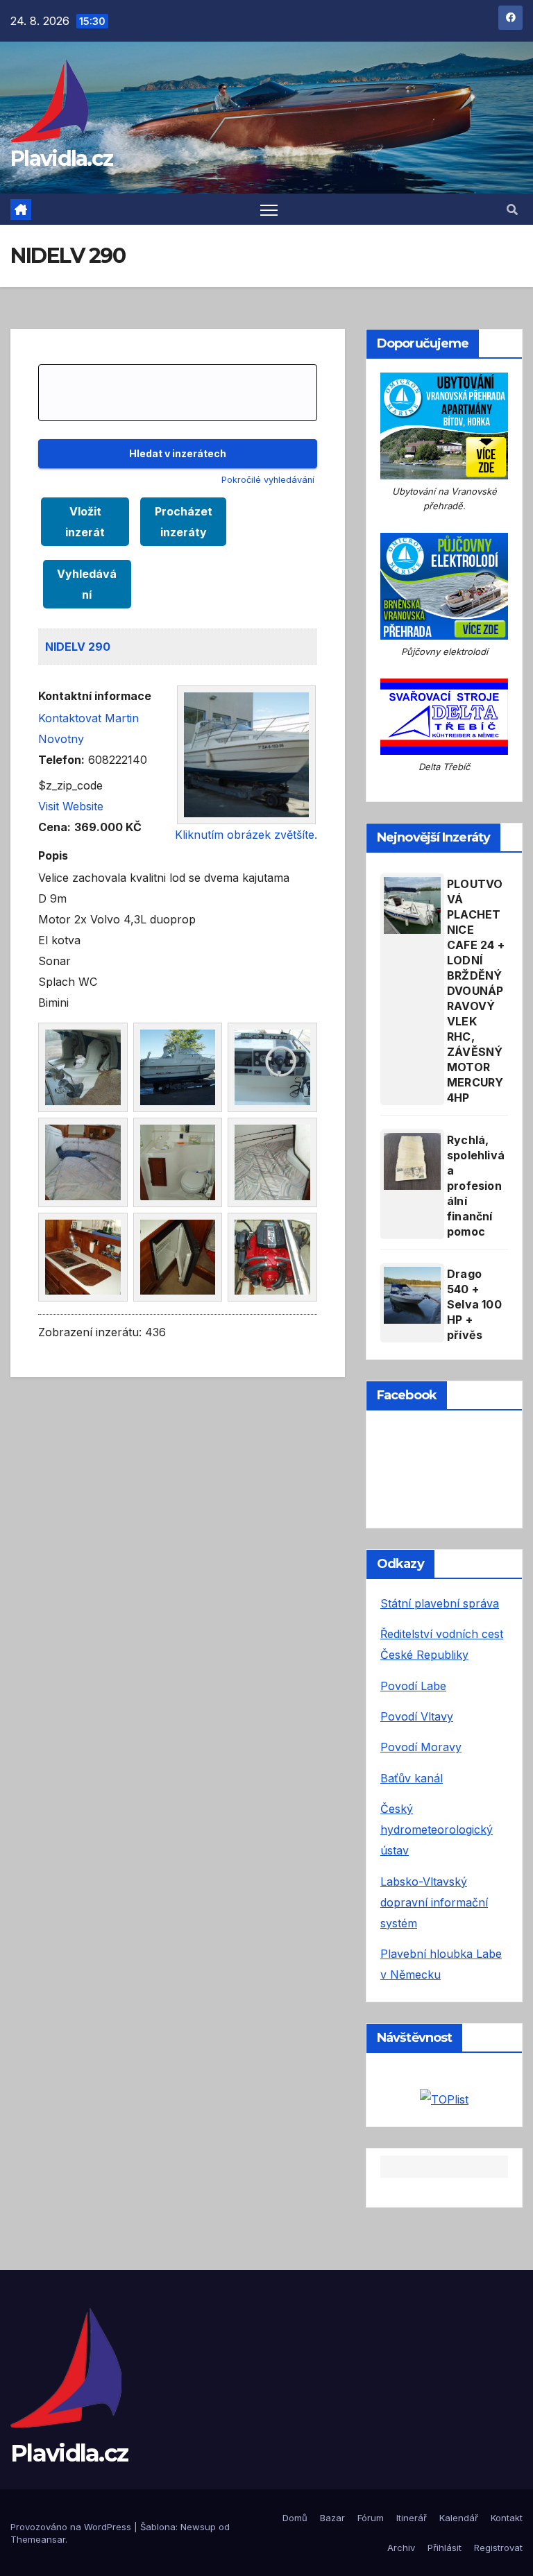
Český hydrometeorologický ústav (437, 1829)
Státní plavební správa (440, 1603)
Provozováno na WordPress (72, 2527)
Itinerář (412, 2518)
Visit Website (71, 806)
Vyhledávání (87, 584)
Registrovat (498, 2548)
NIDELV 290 (78, 647)
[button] (512, 210)
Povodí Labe (413, 1686)
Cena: (54, 827)
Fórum (371, 2518)
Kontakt (507, 2518)
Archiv (401, 2548)
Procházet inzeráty (184, 522)
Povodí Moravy (421, 1747)
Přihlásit (445, 2548)
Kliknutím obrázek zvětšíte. (246, 835)
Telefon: (61, 760)
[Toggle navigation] (269, 209)
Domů (295, 2518)
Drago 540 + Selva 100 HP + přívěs (474, 1304)
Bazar (332, 2518)
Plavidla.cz (61, 159)
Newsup (198, 2527)
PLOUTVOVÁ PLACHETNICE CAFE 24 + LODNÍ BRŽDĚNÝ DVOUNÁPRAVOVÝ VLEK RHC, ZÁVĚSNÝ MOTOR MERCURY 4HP (476, 991)
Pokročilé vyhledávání (268, 480)
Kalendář (459, 2518)
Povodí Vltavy (417, 1716)
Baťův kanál (412, 1778)
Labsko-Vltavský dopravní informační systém (434, 1902)
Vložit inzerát (85, 522)
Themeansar (38, 2539)
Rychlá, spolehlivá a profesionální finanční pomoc (476, 1186)
